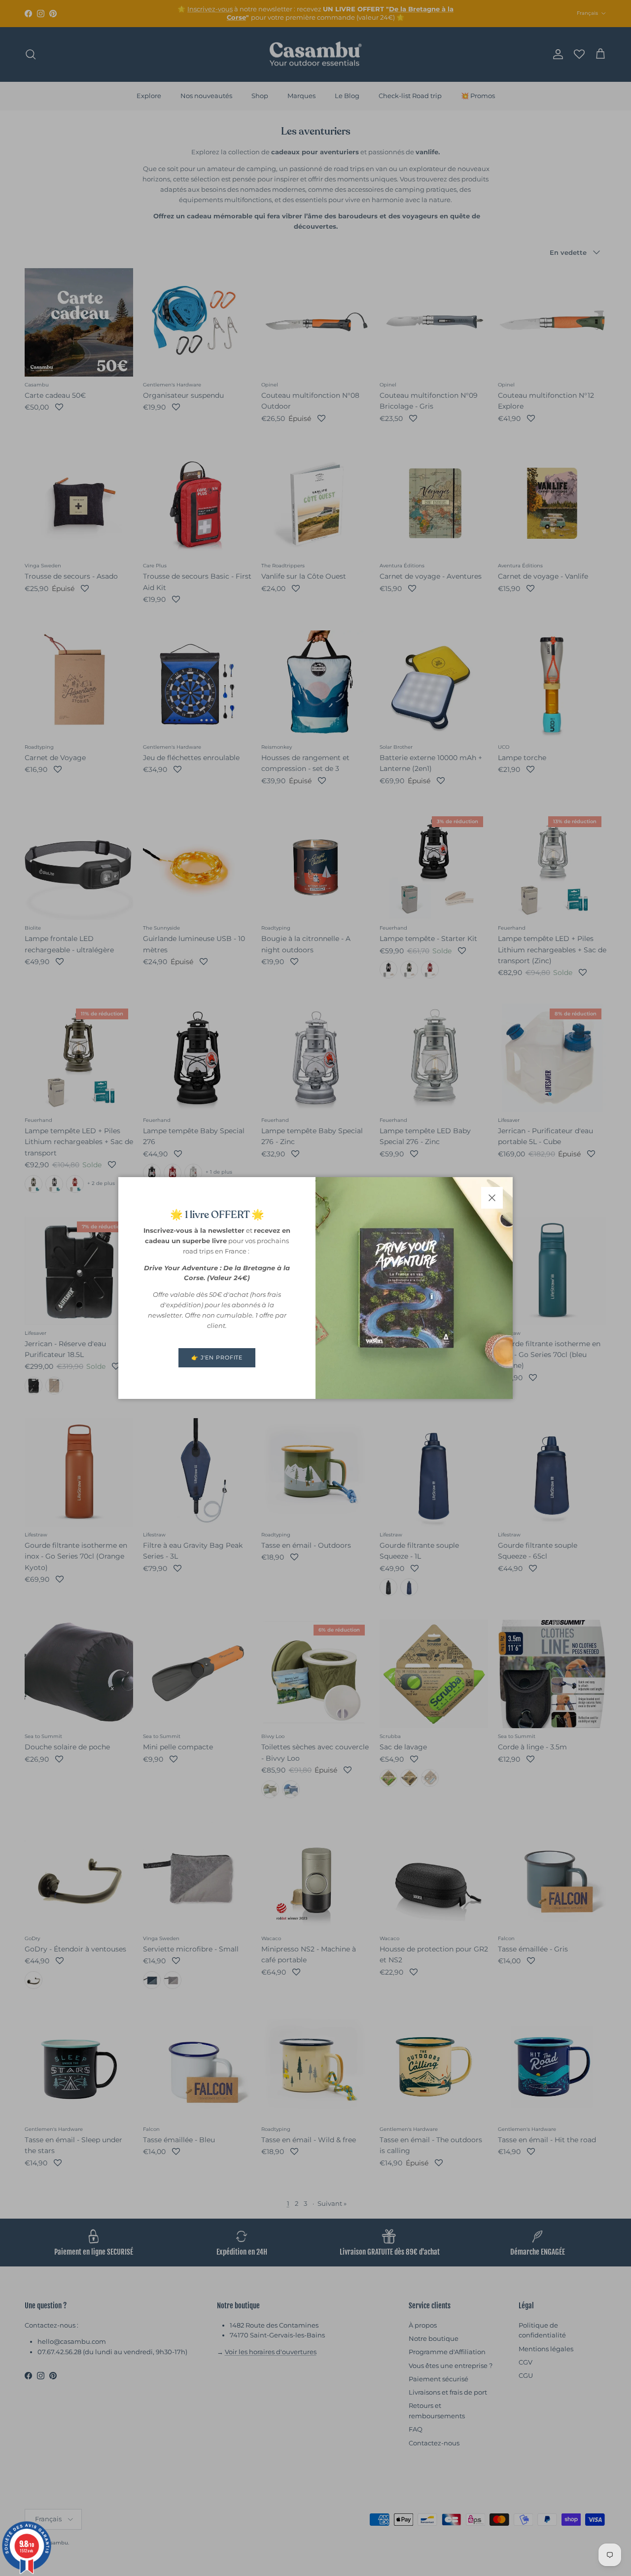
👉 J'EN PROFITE (217, 1358)
